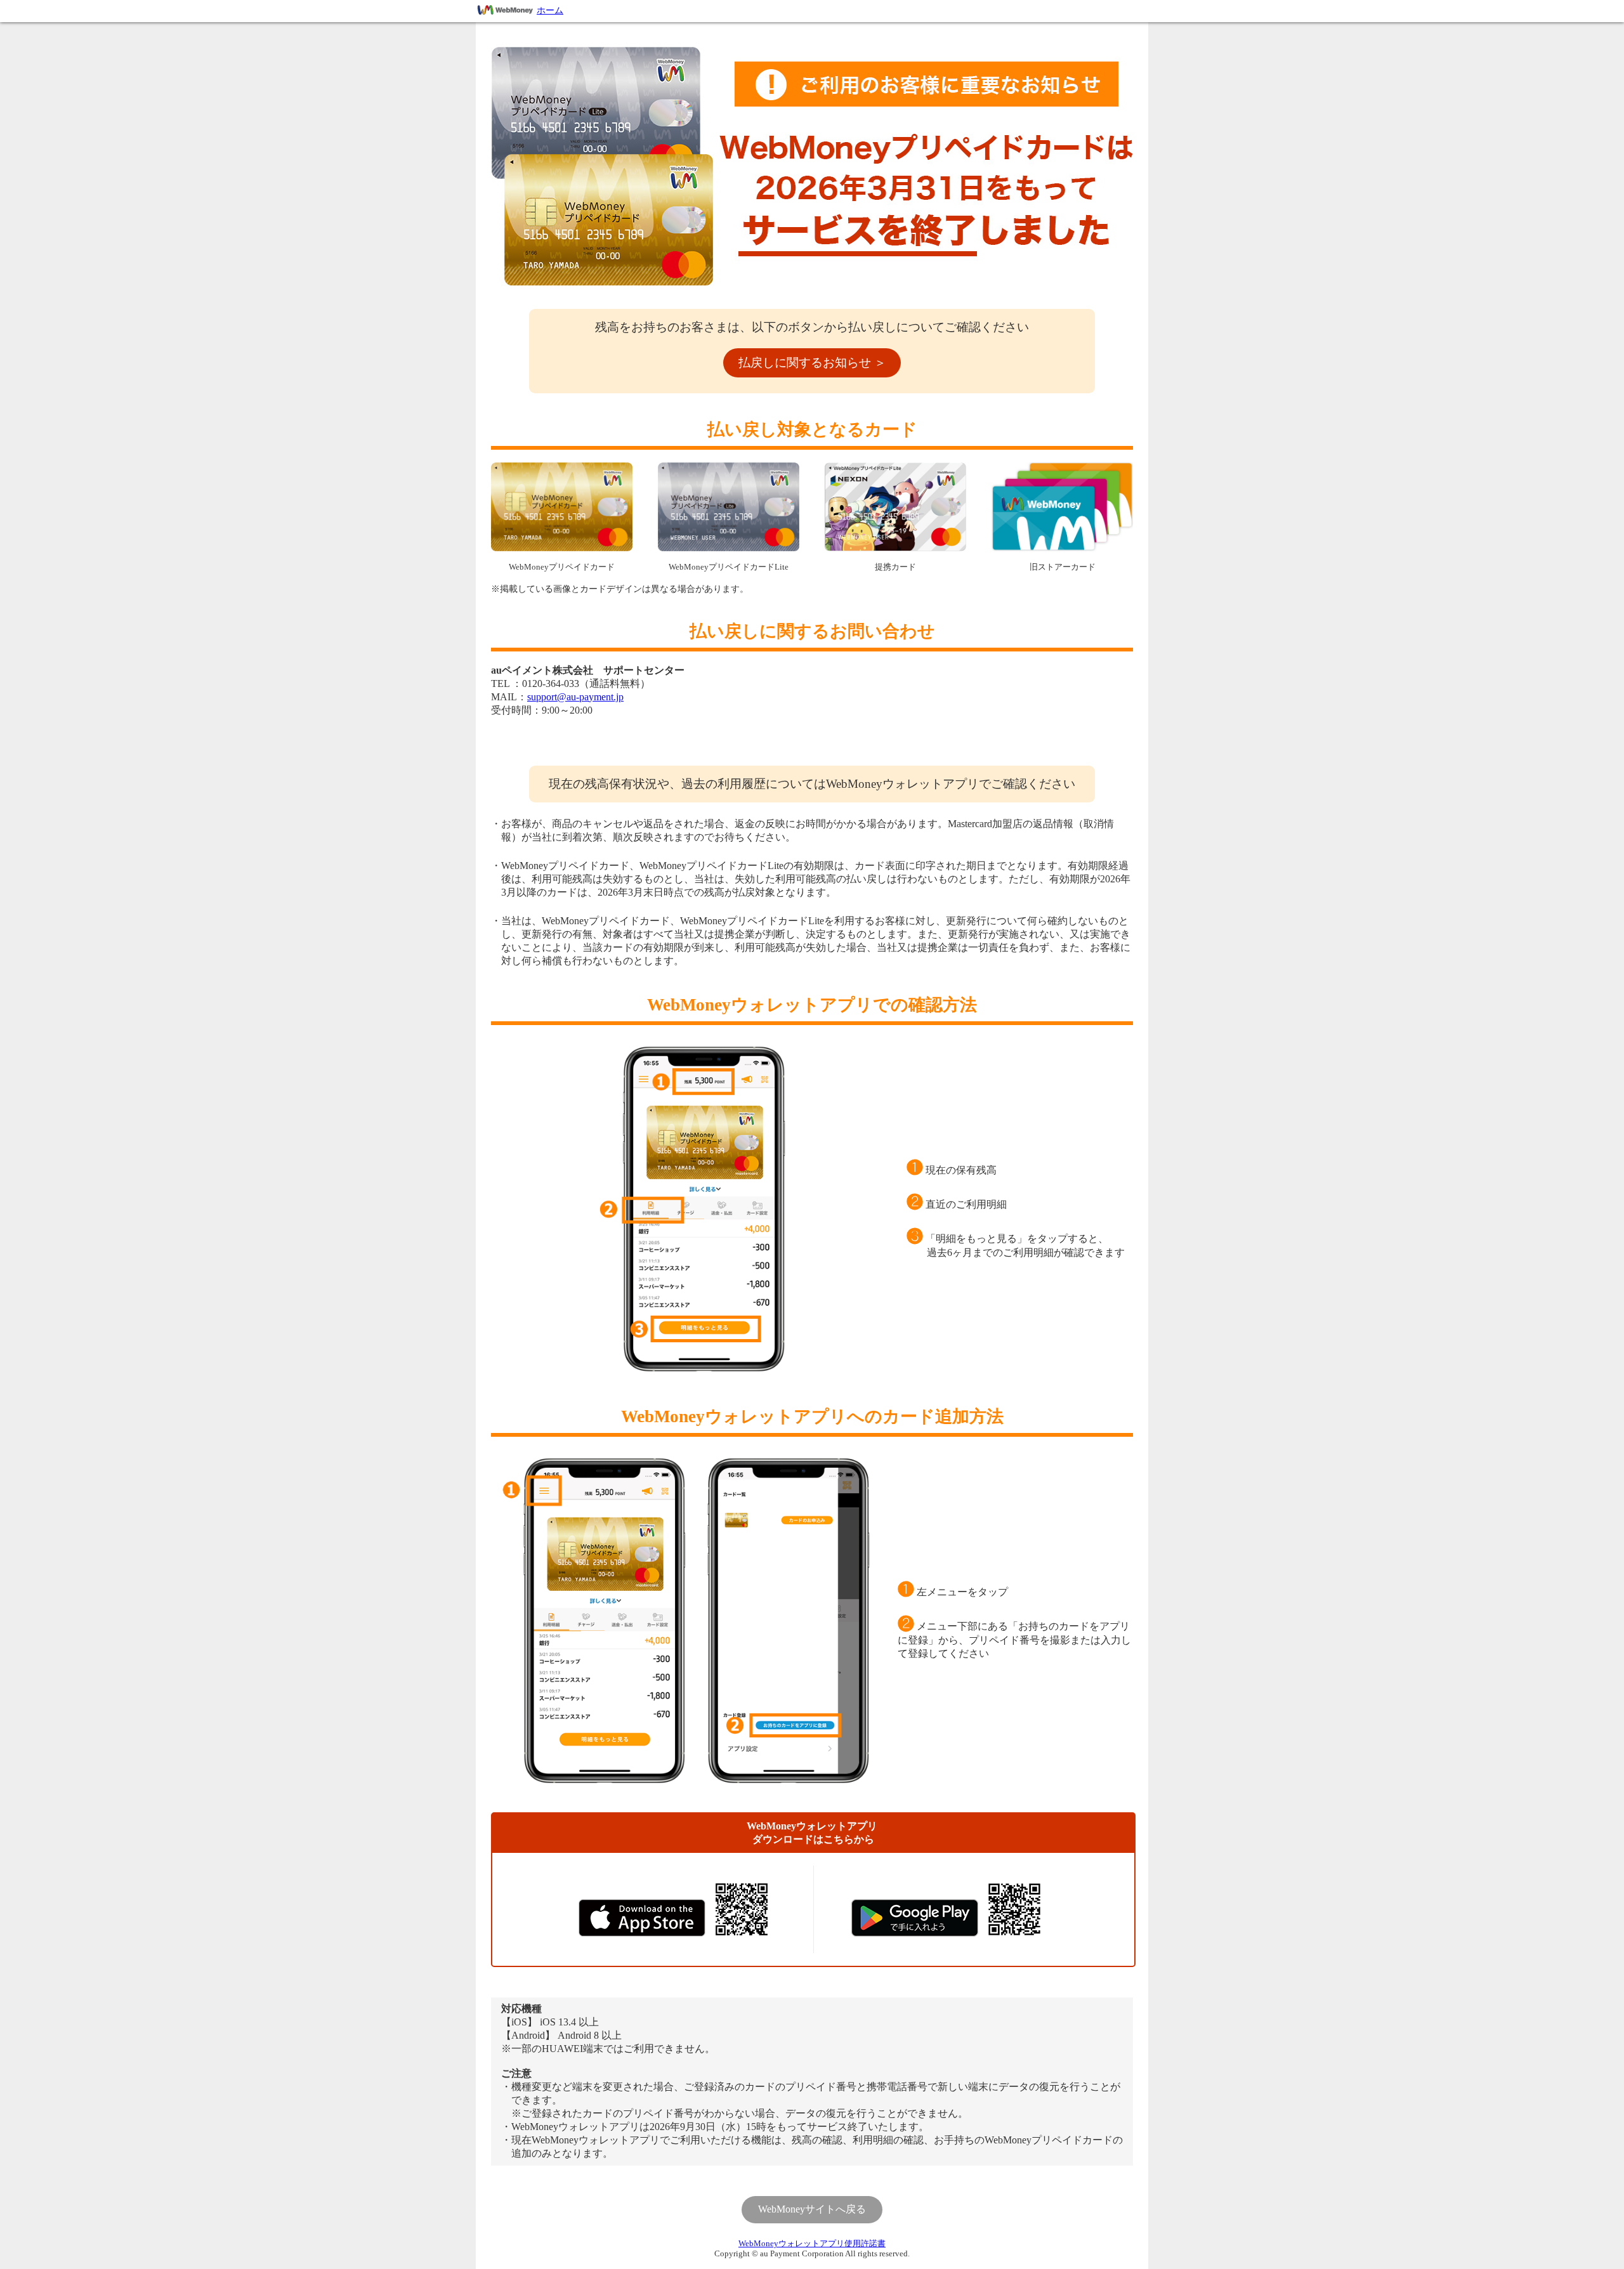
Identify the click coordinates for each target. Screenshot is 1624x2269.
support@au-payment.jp (575, 697)
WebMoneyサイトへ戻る (812, 2209)
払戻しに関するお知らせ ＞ (812, 363)
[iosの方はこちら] (642, 1918)
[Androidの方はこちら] (915, 1918)
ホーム (550, 10)
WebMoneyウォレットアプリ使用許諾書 (812, 2244)
